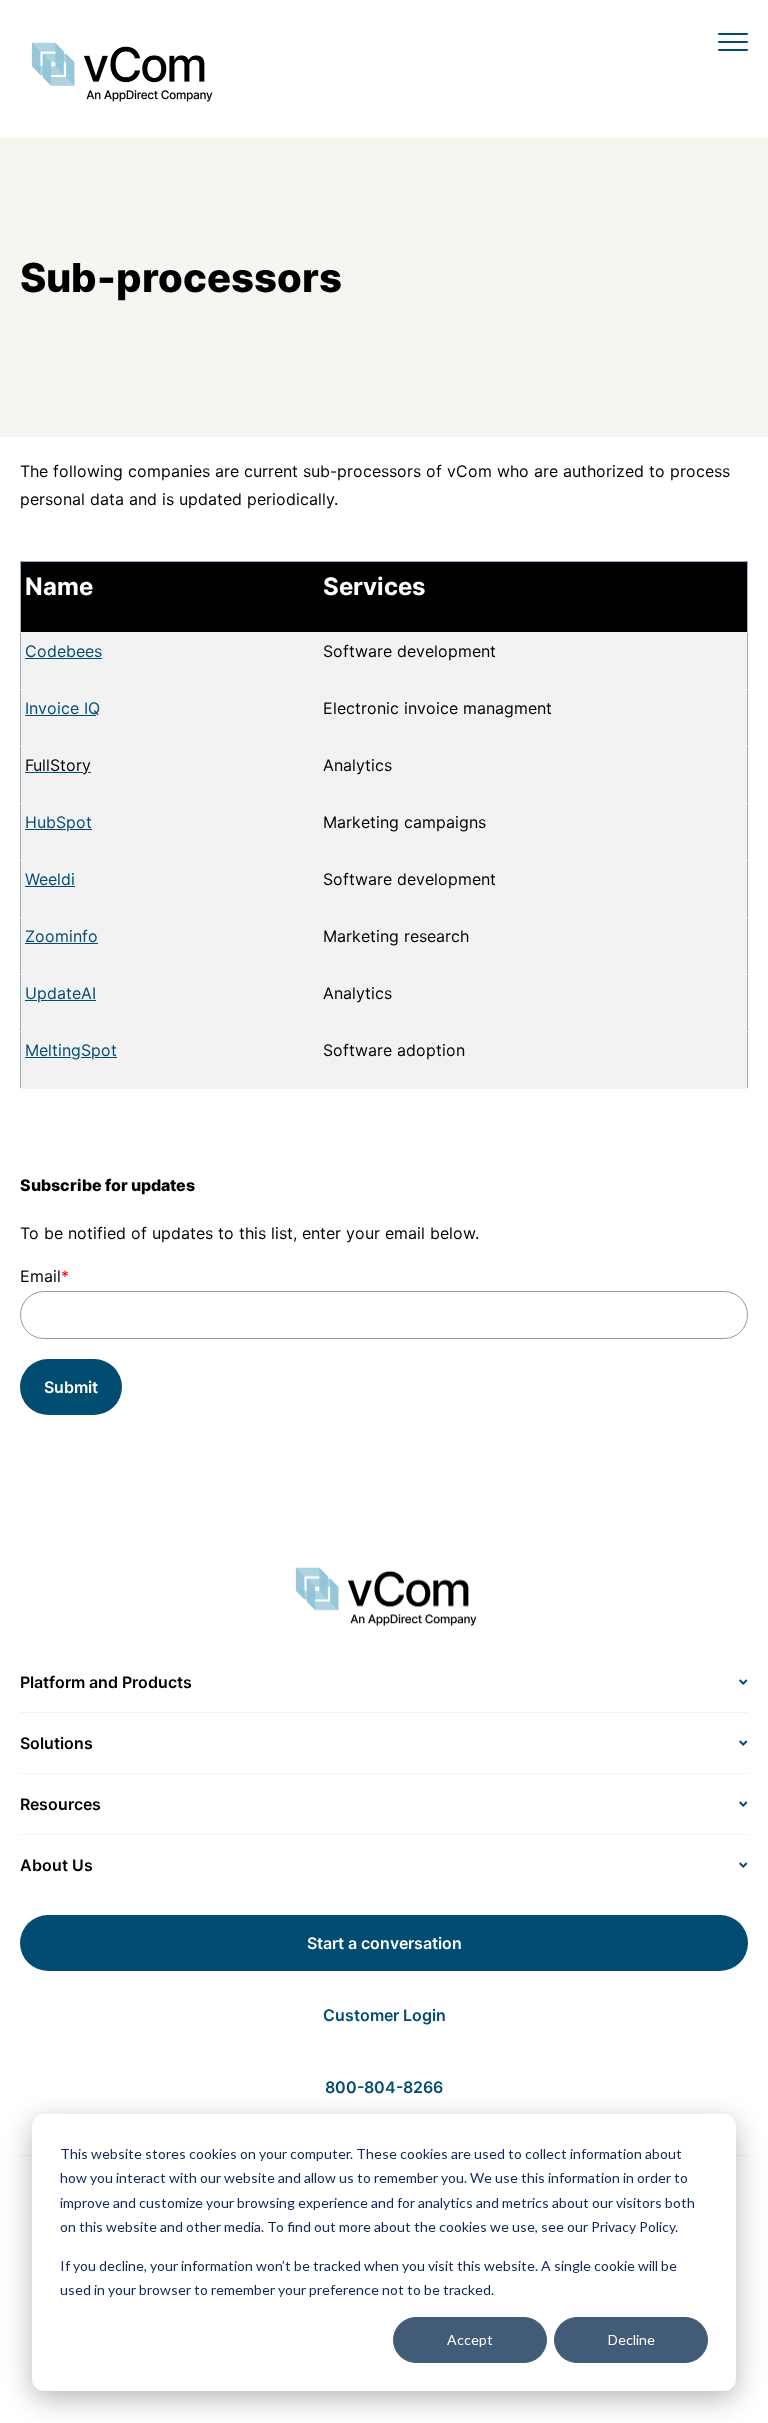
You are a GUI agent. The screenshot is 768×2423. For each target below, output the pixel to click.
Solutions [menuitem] (56, 1743)
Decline (631, 2339)
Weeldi (50, 879)
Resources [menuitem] (60, 1804)
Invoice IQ (62, 708)
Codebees (63, 651)
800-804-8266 (384, 2087)
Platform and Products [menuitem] (106, 1682)
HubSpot (58, 822)
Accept (470, 2339)
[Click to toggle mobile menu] (733, 41)
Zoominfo (61, 936)
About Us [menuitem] (56, 1865)
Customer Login (384, 2015)
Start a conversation (384, 1943)
